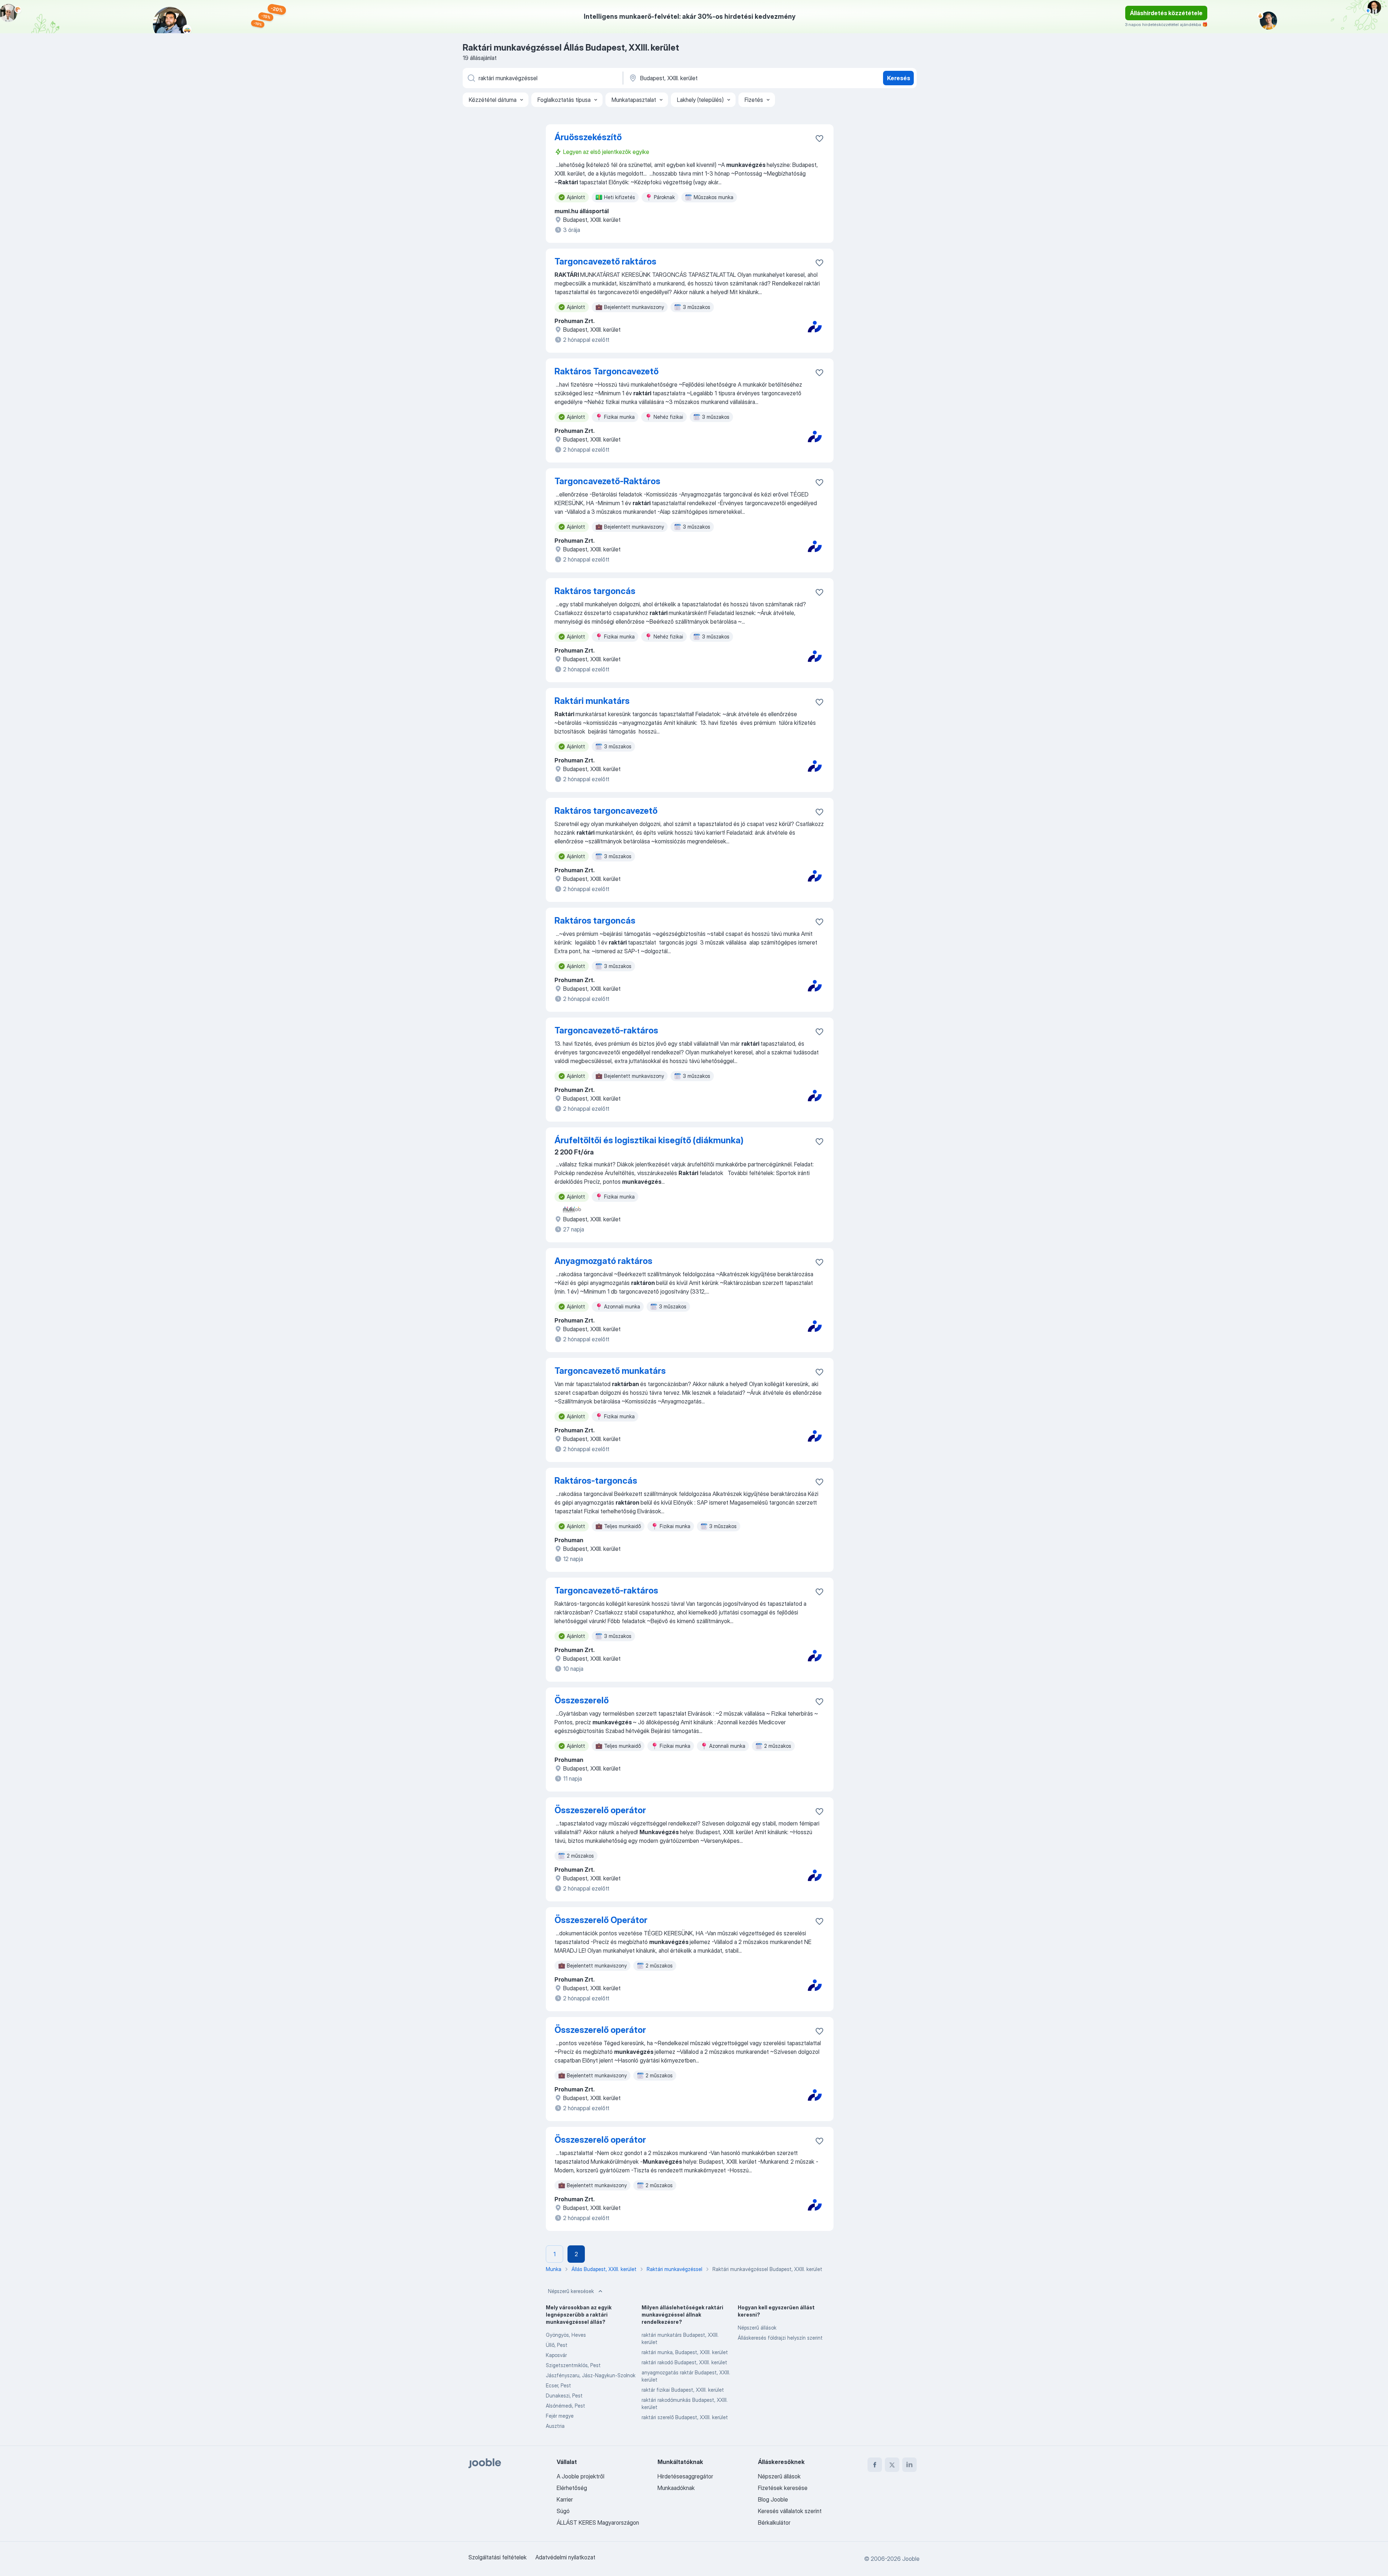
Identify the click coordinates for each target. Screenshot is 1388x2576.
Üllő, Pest (557, 2345)
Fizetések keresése (783, 2488)
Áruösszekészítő (588, 137)
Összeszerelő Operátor (601, 1920)
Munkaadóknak (676, 2488)
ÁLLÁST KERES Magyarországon (598, 2523)
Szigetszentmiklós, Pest (573, 2365)
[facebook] (875, 2465)
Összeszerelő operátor (600, 1810)
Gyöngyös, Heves (566, 2335)
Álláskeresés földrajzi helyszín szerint (780, 2338)
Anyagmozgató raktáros (603, 1261)
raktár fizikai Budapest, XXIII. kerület (683, 2390)
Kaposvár (556, 2355)
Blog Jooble (773, 2499)
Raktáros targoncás (595, 591)
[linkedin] (909, 2465)
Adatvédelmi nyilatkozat (565, 2557)
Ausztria (555, 2426)
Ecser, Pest (558, 2385)
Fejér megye (560, 2416)
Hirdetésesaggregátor (685, 2476)
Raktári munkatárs (592, 701)
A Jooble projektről (581, 2476)
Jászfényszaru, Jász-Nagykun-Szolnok (591, 2375)
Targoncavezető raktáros (605, 261)
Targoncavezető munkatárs (610, 1371)
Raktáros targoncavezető (606, 811)
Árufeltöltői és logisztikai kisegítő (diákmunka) (649, 1140)
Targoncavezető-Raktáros (607, 481)
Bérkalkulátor (774, 2523)
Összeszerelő (582, 1700)
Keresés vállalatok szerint (790, 2511)
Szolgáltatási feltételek (498, 2557)
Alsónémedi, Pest (566, 2406)
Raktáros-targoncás (596, 1481)
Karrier (565, 2499)
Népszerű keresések (571, 2291)
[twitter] (892, 2465)
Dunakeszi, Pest (564, 2396)
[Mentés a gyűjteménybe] (819, 138)
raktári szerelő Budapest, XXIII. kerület (685, 2417)
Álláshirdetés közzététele (1166, 13)
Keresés (899, 78)
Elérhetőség (572, 2488)
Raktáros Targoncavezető (607, 371)
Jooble (911, 2559)
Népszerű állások (757, 2328)
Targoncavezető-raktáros (606, 1030)
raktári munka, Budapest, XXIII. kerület (685, 2352)
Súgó (563, 2511)
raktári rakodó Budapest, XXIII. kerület (684, 2362)
